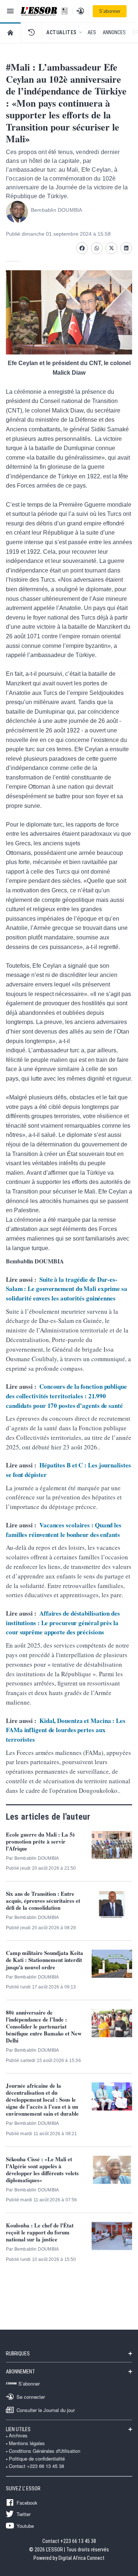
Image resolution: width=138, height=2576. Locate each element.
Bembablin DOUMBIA (56, 210)
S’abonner (110, 11)
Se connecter (31, 2397)
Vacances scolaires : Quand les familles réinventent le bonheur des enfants (64, 1530)
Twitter (24, 2514)
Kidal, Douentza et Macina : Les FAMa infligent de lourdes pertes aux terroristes (66, 1730)
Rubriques (18, 2354)
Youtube (25, 2526)
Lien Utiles (18, 2429)
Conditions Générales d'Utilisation (45, 2451)
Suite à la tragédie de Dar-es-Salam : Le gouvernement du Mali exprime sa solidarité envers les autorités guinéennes (67, 1289)
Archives (18, 2436)
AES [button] (92, 32)
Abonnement (20, 2372)
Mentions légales (27, 2443)
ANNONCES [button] (114, 32)
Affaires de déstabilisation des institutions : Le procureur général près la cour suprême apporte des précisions (63, 1623)
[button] (31, 32)
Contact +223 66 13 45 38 (36, 2466)
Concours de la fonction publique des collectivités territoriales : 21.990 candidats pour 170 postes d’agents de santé (66, 1396)
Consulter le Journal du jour (46, 2410)
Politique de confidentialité (37, 2459)
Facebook (27, 2502)
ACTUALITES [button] (61, 32)
